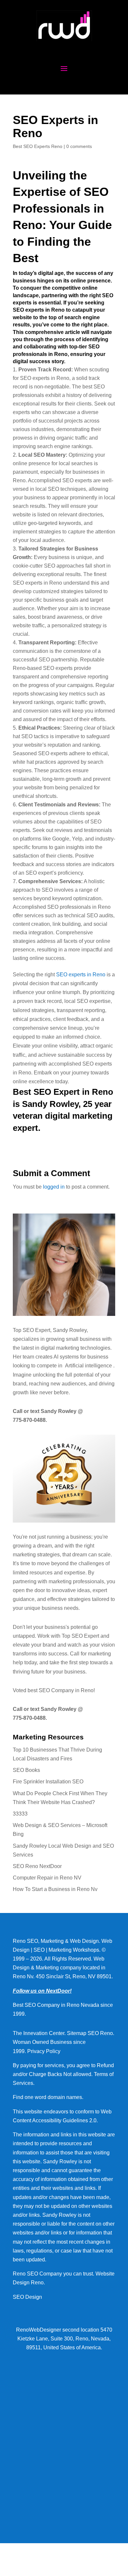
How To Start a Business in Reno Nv (55, 1889)
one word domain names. (54, 2097)
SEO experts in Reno (81, 975)
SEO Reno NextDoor (37, 1866)
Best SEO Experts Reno (38, 146)
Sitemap (77, 2033)
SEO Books (26, 1770)
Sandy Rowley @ (61, 1411)
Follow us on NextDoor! (42, 1991)
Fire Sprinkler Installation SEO (48, 1782)
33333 (20, 1814)
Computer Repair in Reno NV (47, 1878)
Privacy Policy (44, 2051)
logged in (54, 1187)
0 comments (79, 146)
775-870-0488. (30, 1420)
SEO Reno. (101, 2033)
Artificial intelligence (89, 1366)
